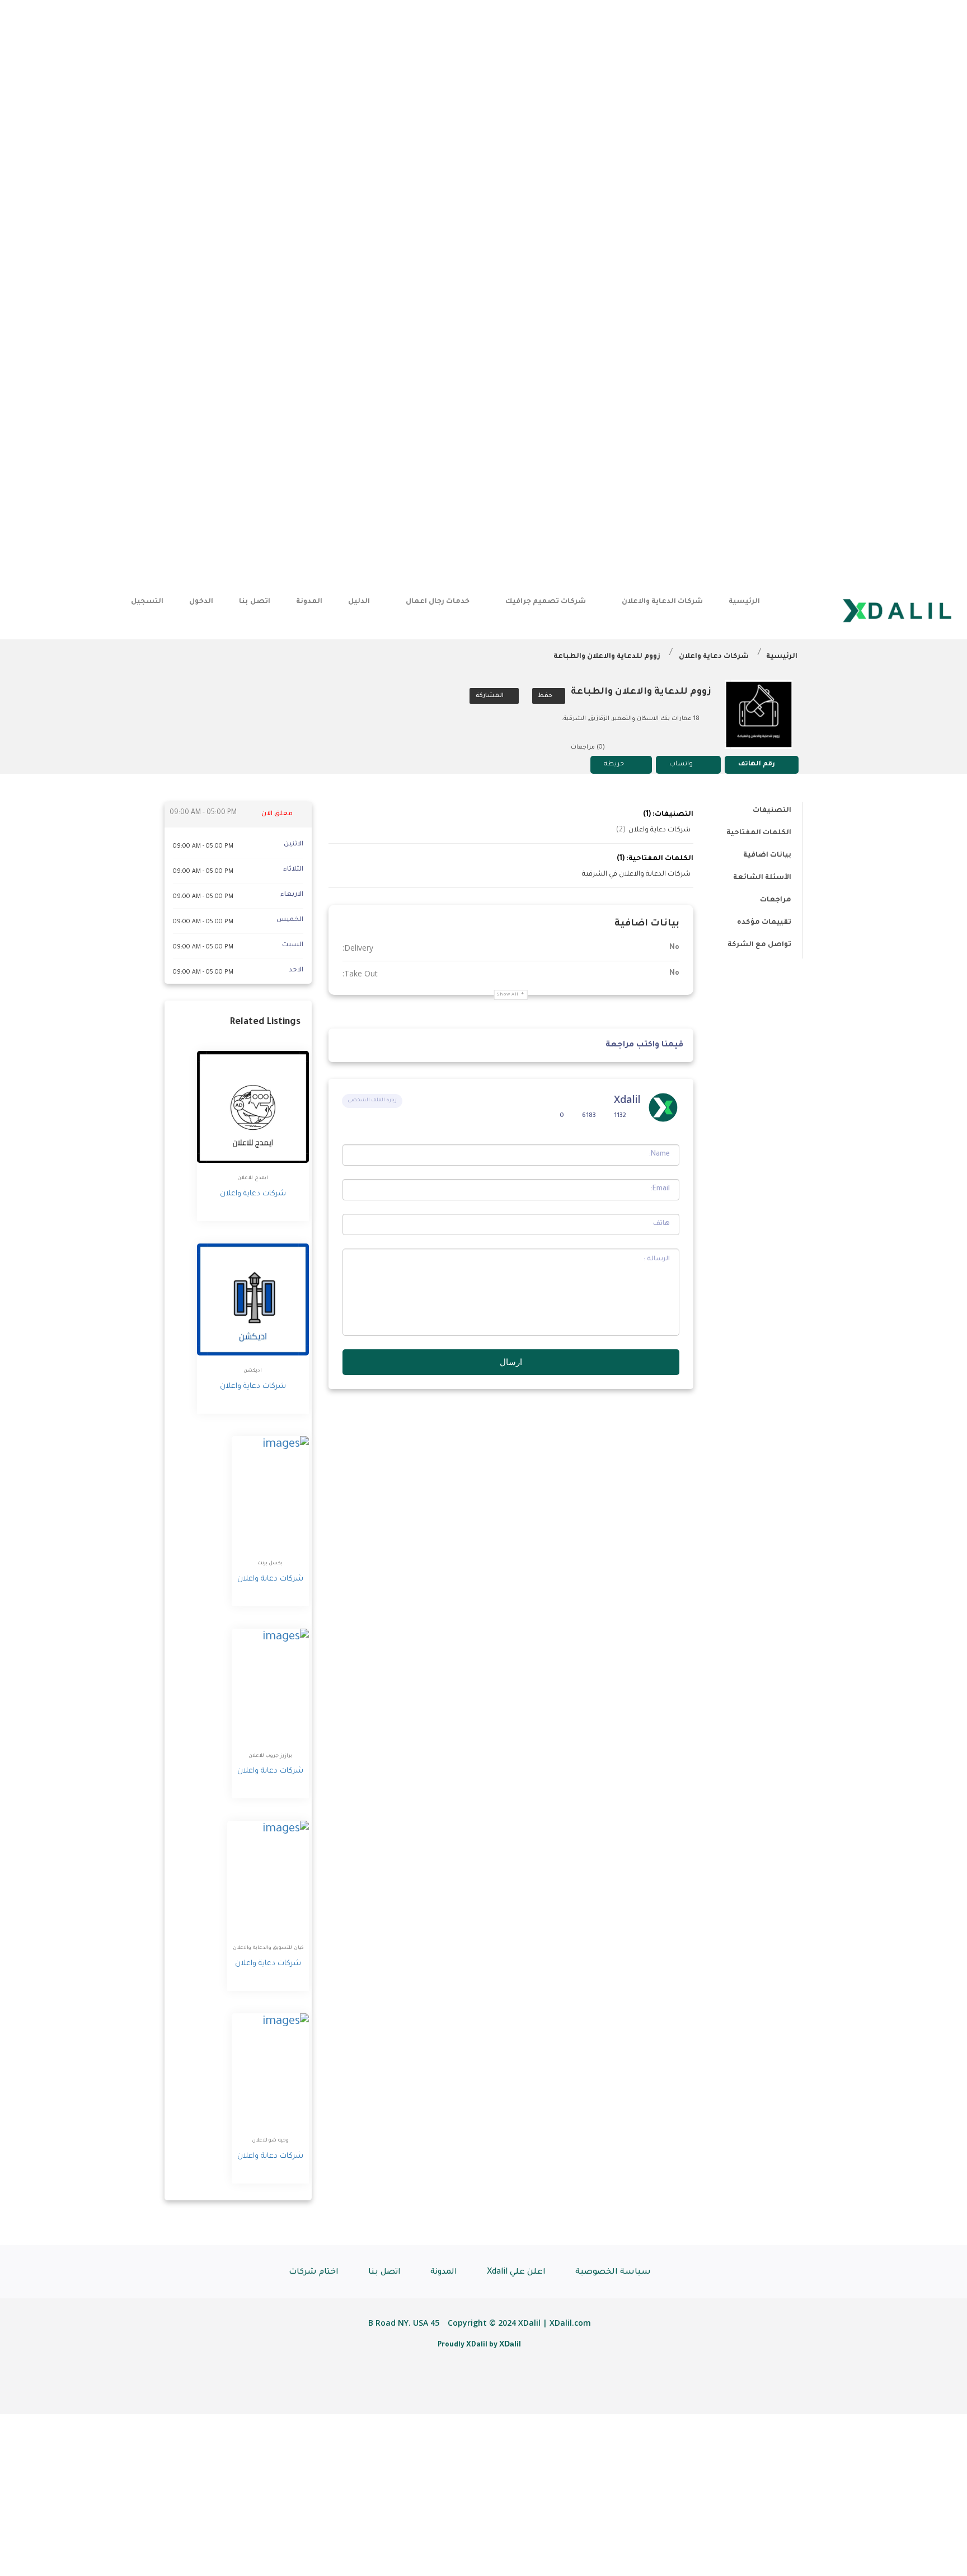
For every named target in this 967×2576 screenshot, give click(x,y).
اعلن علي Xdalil (516, 2273)
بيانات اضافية (767, 855)
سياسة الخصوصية (613, 2273)
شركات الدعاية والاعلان (662, 602)
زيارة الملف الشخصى (372, 1101)
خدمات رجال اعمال (438, 602)
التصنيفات (772, 811)
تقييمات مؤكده (764, 923)
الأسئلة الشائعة (762, 878)
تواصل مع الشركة (759, 945)
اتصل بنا (254, 602)
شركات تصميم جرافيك (546, 602)
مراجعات (776, 900)
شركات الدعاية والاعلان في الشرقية (636, 875)
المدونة (309, 602)
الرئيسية (744, 602)
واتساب (681, 765)
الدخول (201, 602)
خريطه (614, 765)
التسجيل (147, 602)
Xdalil (627, 1099)
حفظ (546, 696)
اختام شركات (314, 2273)
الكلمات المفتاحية (759, 833)
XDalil (510, 2344)
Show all (508, 995)
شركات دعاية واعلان (714, 657)
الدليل (359, 602)
